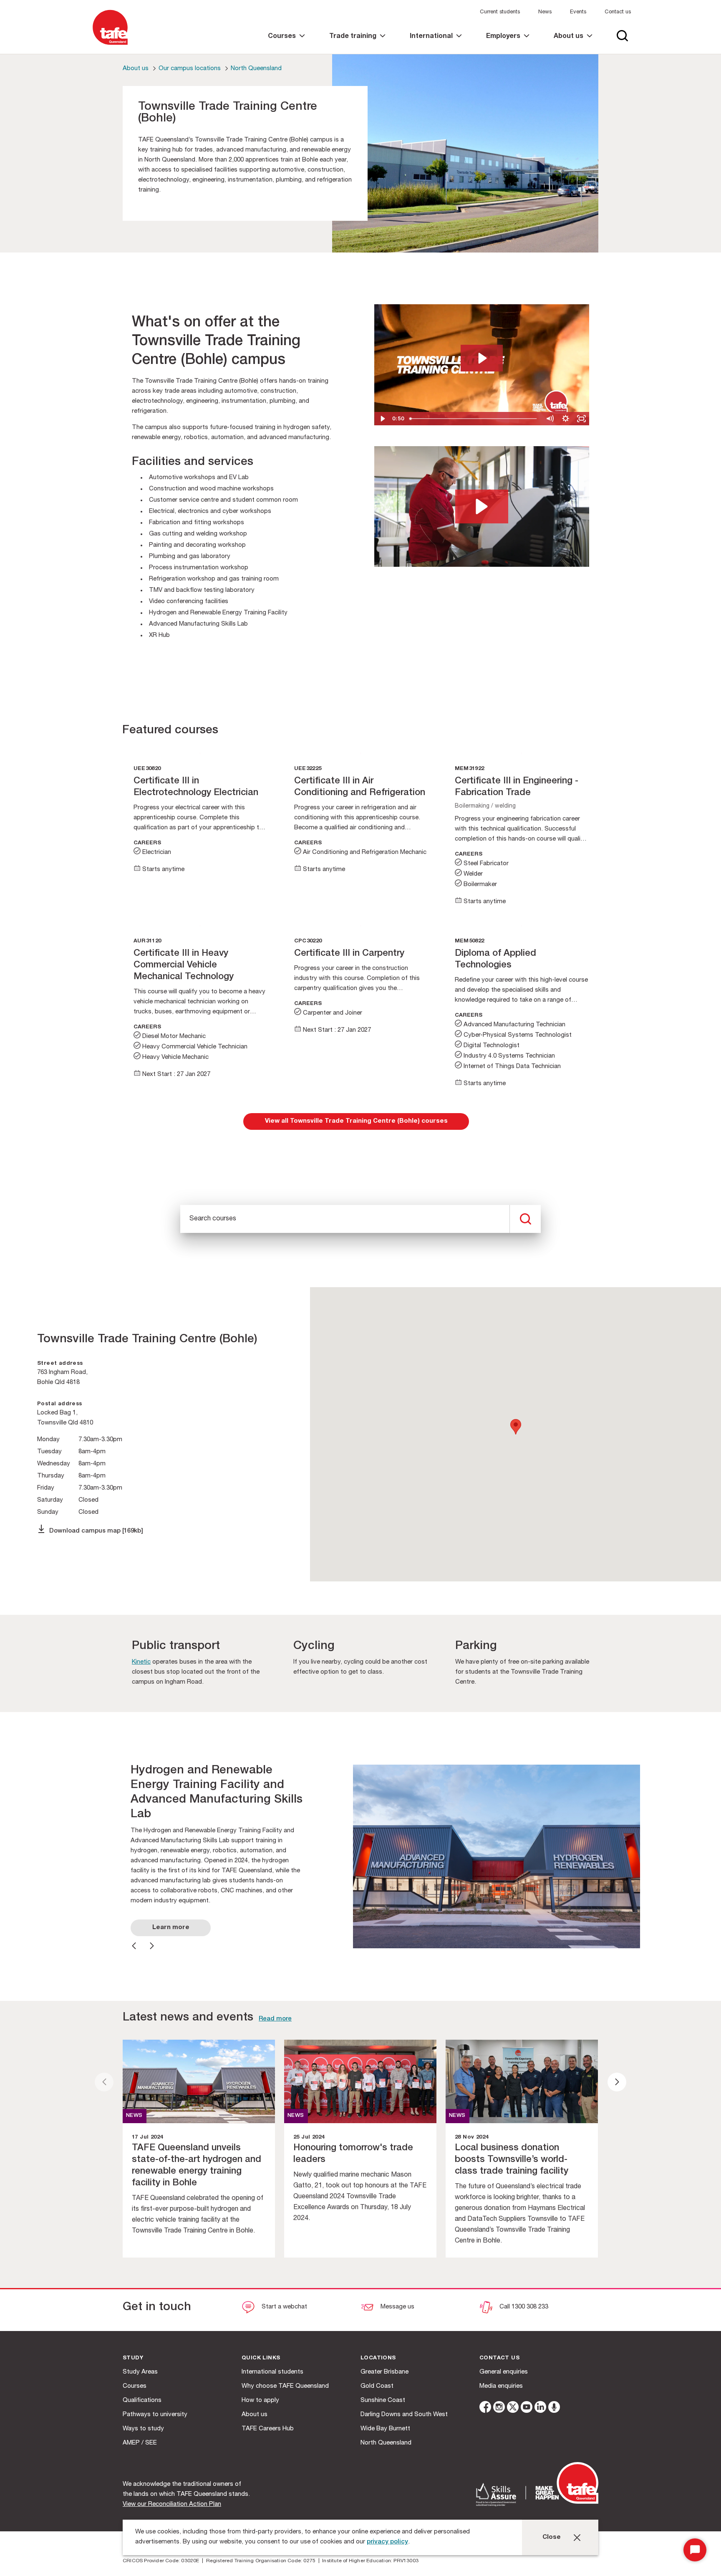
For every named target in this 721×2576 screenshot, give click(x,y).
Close (552, 2537)
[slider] (474, 419)
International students (272, 2372)
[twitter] (513, 2408)
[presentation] (104, 2082)
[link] (286, 44)
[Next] (152, 1946)
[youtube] (527, 2408)
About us (136, 69)
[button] (482, 506)
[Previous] (134, 1946)
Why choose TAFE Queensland (285, 2386)
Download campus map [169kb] (96, 1531)
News (545, 12)
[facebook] (485, 2408)
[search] (525, 1219)
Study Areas (140, 2372)
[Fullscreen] (581, 419)
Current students (500, 12)
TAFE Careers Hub (268, 2429)
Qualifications (142, 2400)
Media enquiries (501, 2386)
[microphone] (554, 2408)
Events (578, 12)
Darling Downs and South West (404, 2415)
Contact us (618, 12)
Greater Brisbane (384, 2372)
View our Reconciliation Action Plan (172, 2504)
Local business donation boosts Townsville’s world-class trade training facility (512, 2160)
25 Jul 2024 (309, 2138)
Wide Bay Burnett (385, 2429)
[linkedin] (540, 2408)
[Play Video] (382, 419)
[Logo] (110, 45)
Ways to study (143, 2429)
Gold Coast (377, 2386)
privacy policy (387, 2542)
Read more (275, 2019)
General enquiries (504, 2372)
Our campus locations (190, 69)
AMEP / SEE (140, 2443)
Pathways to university (155, 2415)
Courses (135, 2386)
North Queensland (256, 69)
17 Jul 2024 (147, 2138)
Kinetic (141, 1662)
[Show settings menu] (565, 419)
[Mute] (550, 419)
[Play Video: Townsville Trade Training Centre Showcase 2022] (482, 358)
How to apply (260, 2400)
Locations (378, 2358)
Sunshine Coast (383, 2400)
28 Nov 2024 (471, 2138)
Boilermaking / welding (485, 806)
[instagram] (499, 2408)
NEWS (134, 2116)
